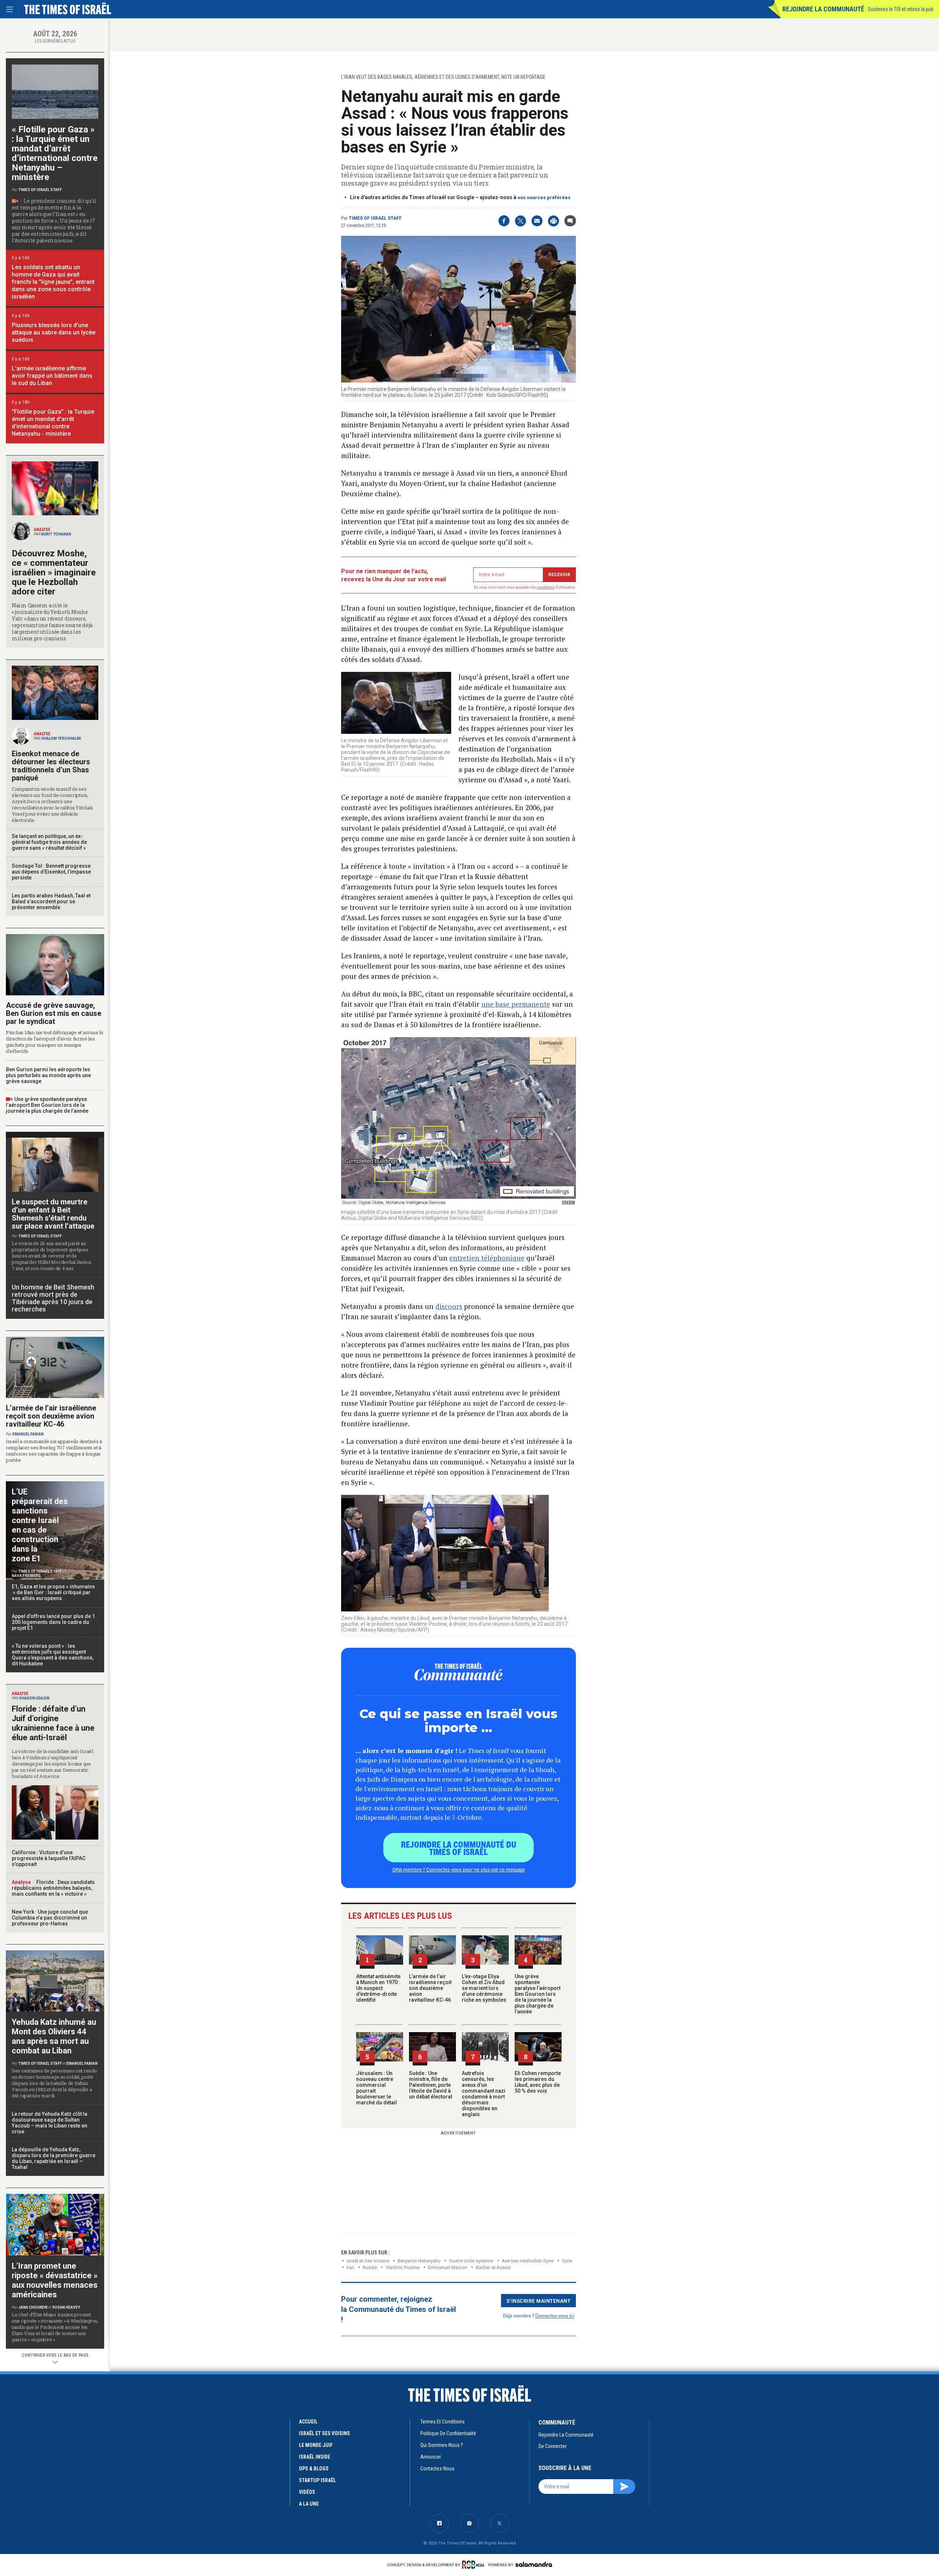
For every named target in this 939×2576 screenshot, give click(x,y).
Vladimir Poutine (403, 2267)
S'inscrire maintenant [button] (539, 2301)
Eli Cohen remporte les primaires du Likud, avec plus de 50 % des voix (538, 2082)
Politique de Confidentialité (448, 2433)
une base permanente (516, 1004)
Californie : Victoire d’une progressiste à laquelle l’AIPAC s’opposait (49, 1858)
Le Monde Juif (316, 2445)
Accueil (308, 2422)
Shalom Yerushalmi (61, 738)
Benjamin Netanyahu (419, 2261)
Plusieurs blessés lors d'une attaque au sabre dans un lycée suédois (54, 332)
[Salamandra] (534, 2564)
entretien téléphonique (487, 1258)
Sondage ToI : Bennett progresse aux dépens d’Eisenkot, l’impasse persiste (51, 872)
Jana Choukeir (33, 2307)
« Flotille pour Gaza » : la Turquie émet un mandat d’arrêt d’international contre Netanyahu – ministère (55, 153)
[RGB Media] (474, 2565)
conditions (546, 587)
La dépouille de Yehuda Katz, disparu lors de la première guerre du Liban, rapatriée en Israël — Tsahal (54, 2158)
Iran (350, 2267)
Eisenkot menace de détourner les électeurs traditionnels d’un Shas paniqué (51, 766)
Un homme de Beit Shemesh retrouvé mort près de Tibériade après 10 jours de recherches (53, 1298)
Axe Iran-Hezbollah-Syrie (528, 2261)
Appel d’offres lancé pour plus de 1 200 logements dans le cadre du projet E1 (53, 1622)
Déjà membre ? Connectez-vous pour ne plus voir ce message (459, 1869)
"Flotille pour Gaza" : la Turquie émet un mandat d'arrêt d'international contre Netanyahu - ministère (53, 423)
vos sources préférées (544, 197)
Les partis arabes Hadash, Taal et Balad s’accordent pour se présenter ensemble (51, 901)
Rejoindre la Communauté (823, 9)
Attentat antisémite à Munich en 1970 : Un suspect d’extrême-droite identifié (378, 1988)
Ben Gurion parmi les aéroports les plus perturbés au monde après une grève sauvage (48, 1075)
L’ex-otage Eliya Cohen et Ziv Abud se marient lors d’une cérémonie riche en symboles (484, 1988)
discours (449, 1306)
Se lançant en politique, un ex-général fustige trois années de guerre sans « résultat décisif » (49, 842)
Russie (370, 2267)
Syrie (567, 2261)
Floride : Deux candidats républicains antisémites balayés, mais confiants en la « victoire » (53, 1888)
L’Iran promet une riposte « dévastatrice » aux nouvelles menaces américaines (55, 2280)
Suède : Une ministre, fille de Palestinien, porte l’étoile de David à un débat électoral (431, 2085)
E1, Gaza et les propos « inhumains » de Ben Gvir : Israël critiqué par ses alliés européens (54, 1592)
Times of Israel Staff (375, 218)
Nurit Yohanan (56, 534)
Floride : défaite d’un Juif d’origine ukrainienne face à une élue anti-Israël (53, 1723)
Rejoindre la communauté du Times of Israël (459, 1848)
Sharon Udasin (34, 1698)
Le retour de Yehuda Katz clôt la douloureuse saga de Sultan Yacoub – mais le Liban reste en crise (50, 2123)
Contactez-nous (437, 2469)
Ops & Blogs (314, 2469)
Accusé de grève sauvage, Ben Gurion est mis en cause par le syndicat (54, 1013)
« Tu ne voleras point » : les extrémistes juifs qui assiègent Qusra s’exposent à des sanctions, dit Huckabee (53, 1655)
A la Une (309, 2504)
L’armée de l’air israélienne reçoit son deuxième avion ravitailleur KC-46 (430, 1988)
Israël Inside (315, 2457)
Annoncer (431, 2457)
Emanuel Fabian (28, 1434)
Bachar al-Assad (493, 2267)
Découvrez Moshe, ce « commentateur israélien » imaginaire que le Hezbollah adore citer (54, 572)
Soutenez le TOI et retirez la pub (901, 9)
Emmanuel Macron (448, 2267)
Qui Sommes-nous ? (442, 2445)
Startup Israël (317, 2480)
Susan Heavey (66, 2307)
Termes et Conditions (443, 2422)
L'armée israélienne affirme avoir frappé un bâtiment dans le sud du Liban (52, 376)
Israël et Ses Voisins (368, 2261)
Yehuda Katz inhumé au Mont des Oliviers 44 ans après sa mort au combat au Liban (54, 2036)
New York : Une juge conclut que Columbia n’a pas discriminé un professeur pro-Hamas (50, 1918)
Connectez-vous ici (555, 2315)
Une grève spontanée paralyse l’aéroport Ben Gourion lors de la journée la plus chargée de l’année (538, 1994)
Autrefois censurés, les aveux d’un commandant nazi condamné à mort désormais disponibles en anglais (484, 2094)
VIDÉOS (307, 2492)
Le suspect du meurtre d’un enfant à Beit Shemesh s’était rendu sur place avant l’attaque (53, 1214)
